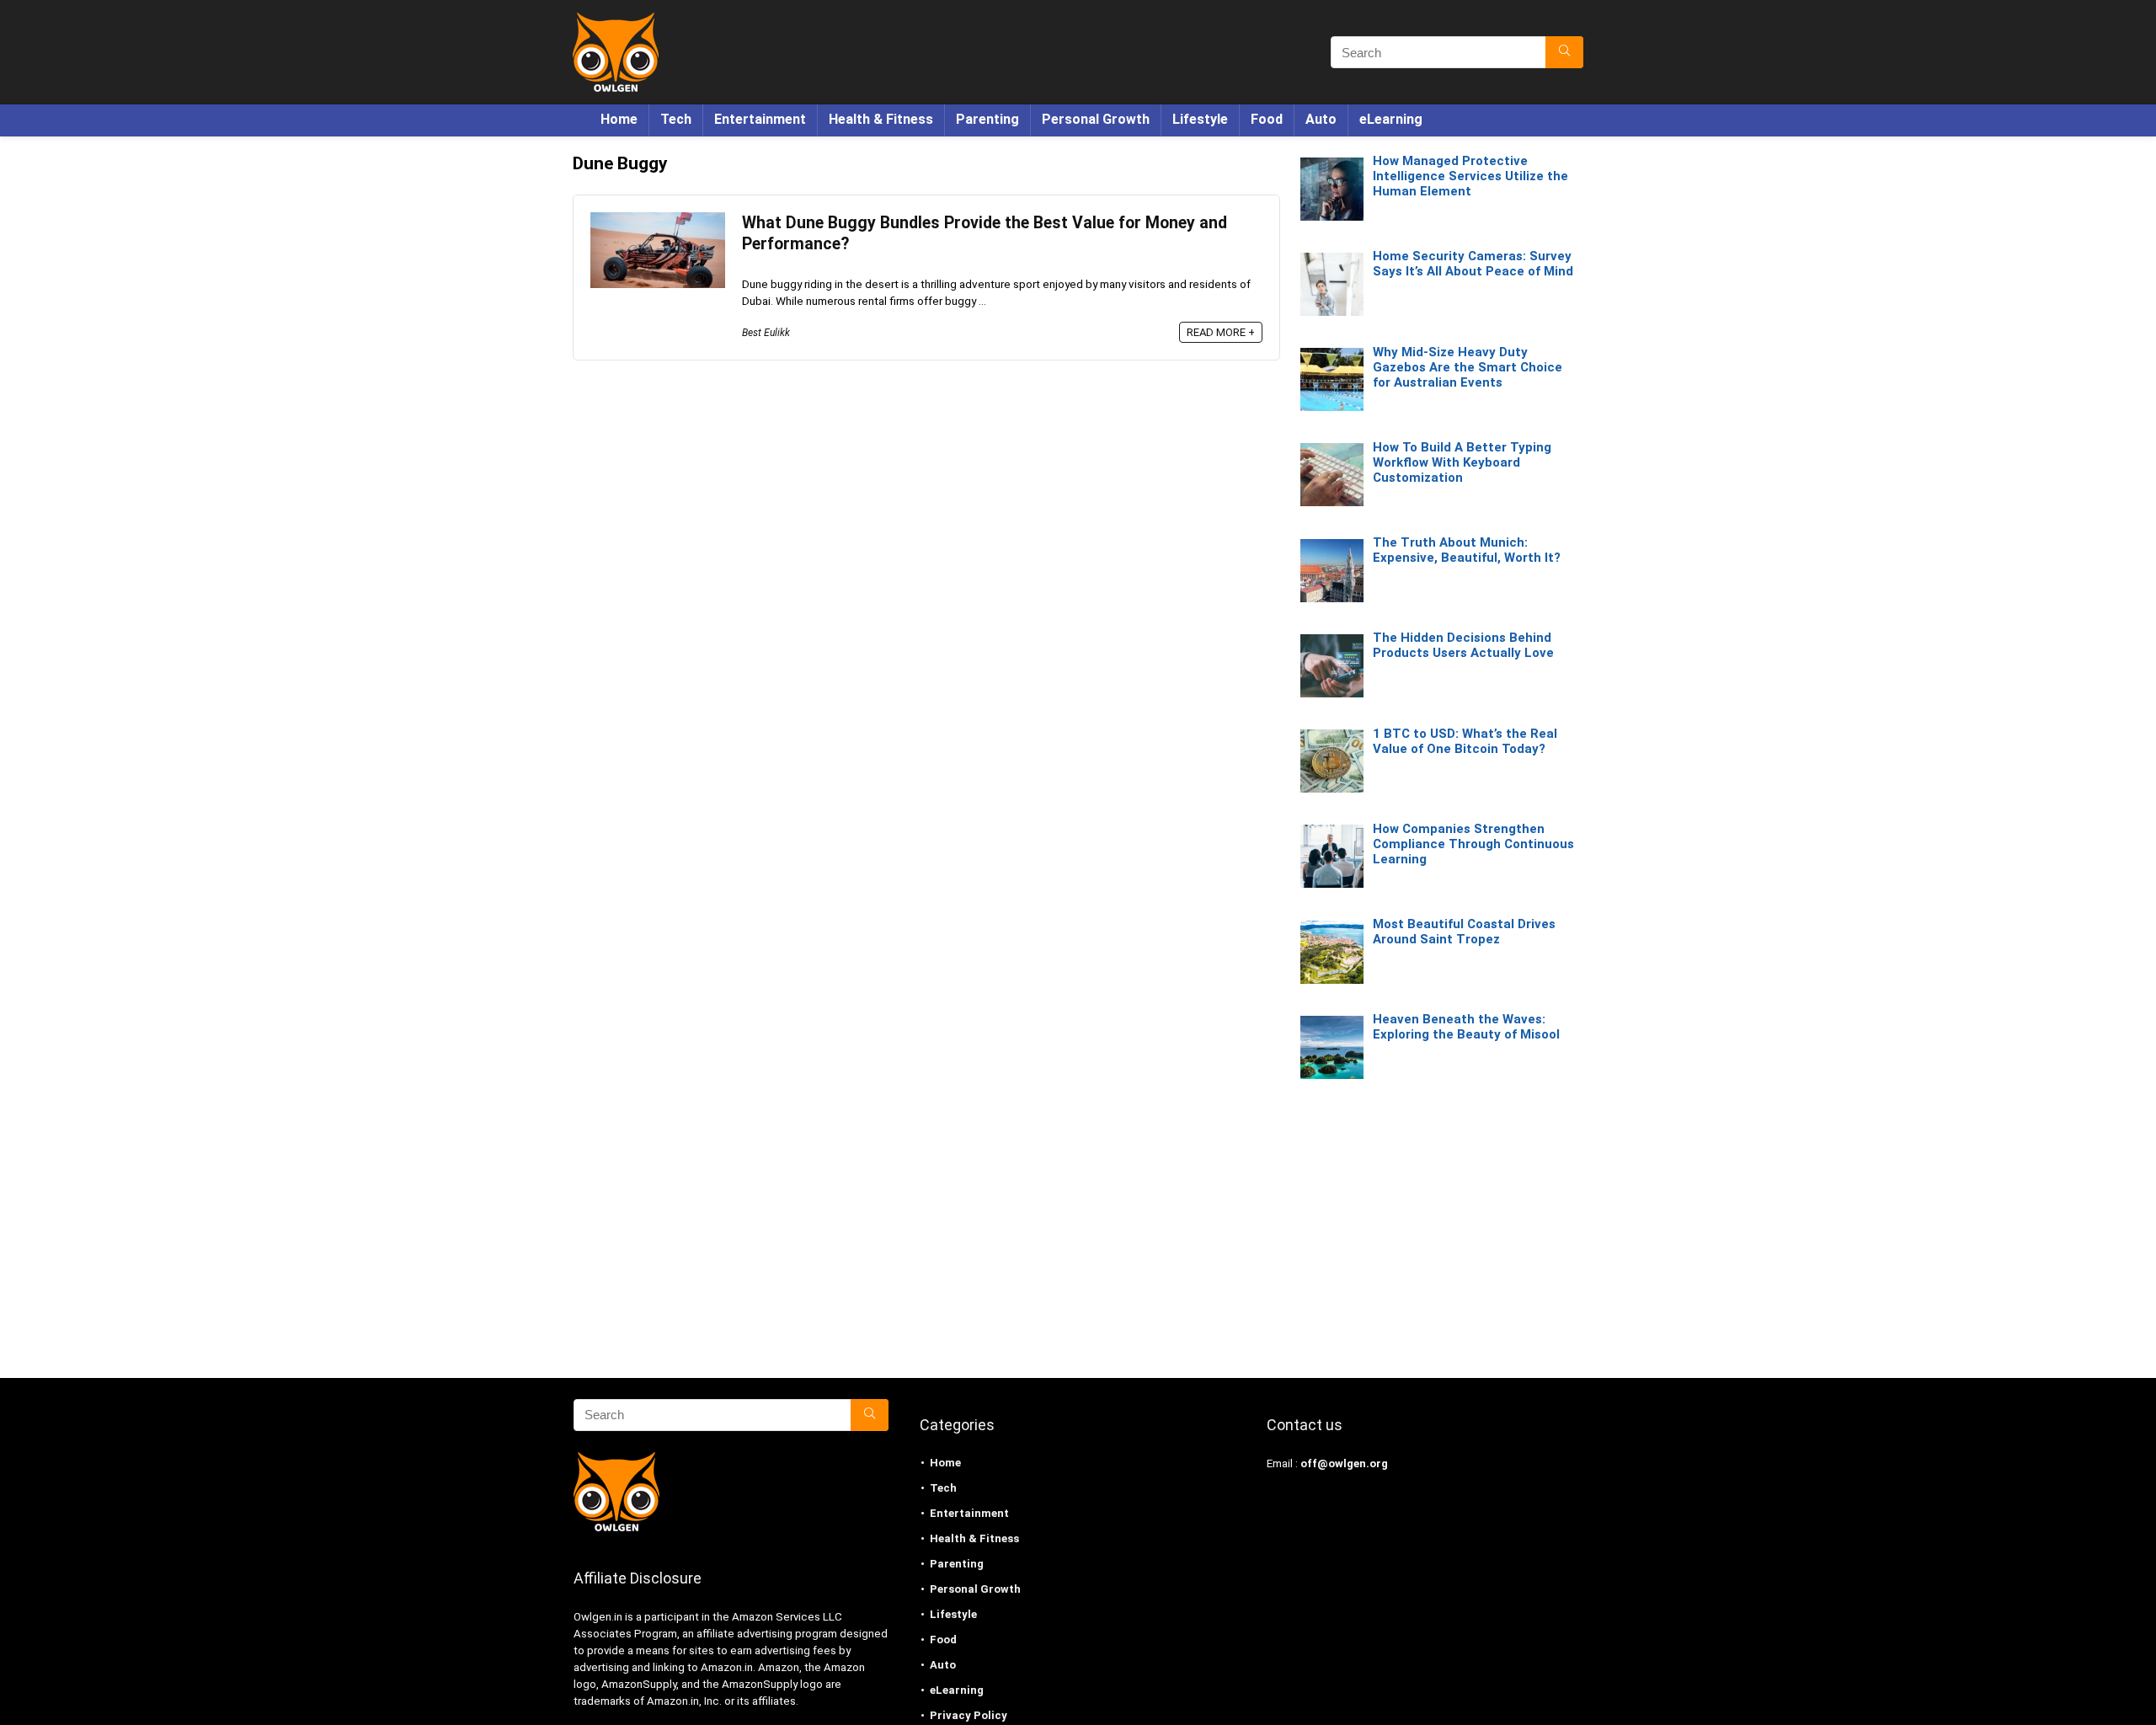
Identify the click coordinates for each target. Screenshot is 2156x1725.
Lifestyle (1200, 119)
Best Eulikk (766, 333)
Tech (676, 119)
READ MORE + (1221, 332)
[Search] (1564, 52)
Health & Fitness (881, 119)
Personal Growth (1096, 119)
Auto (1321, 119)
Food (1267, 119)
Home (619, 119)
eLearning (1391, 119)
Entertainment (760, 119)
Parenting (987, 119)
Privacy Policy (969, 1715)
